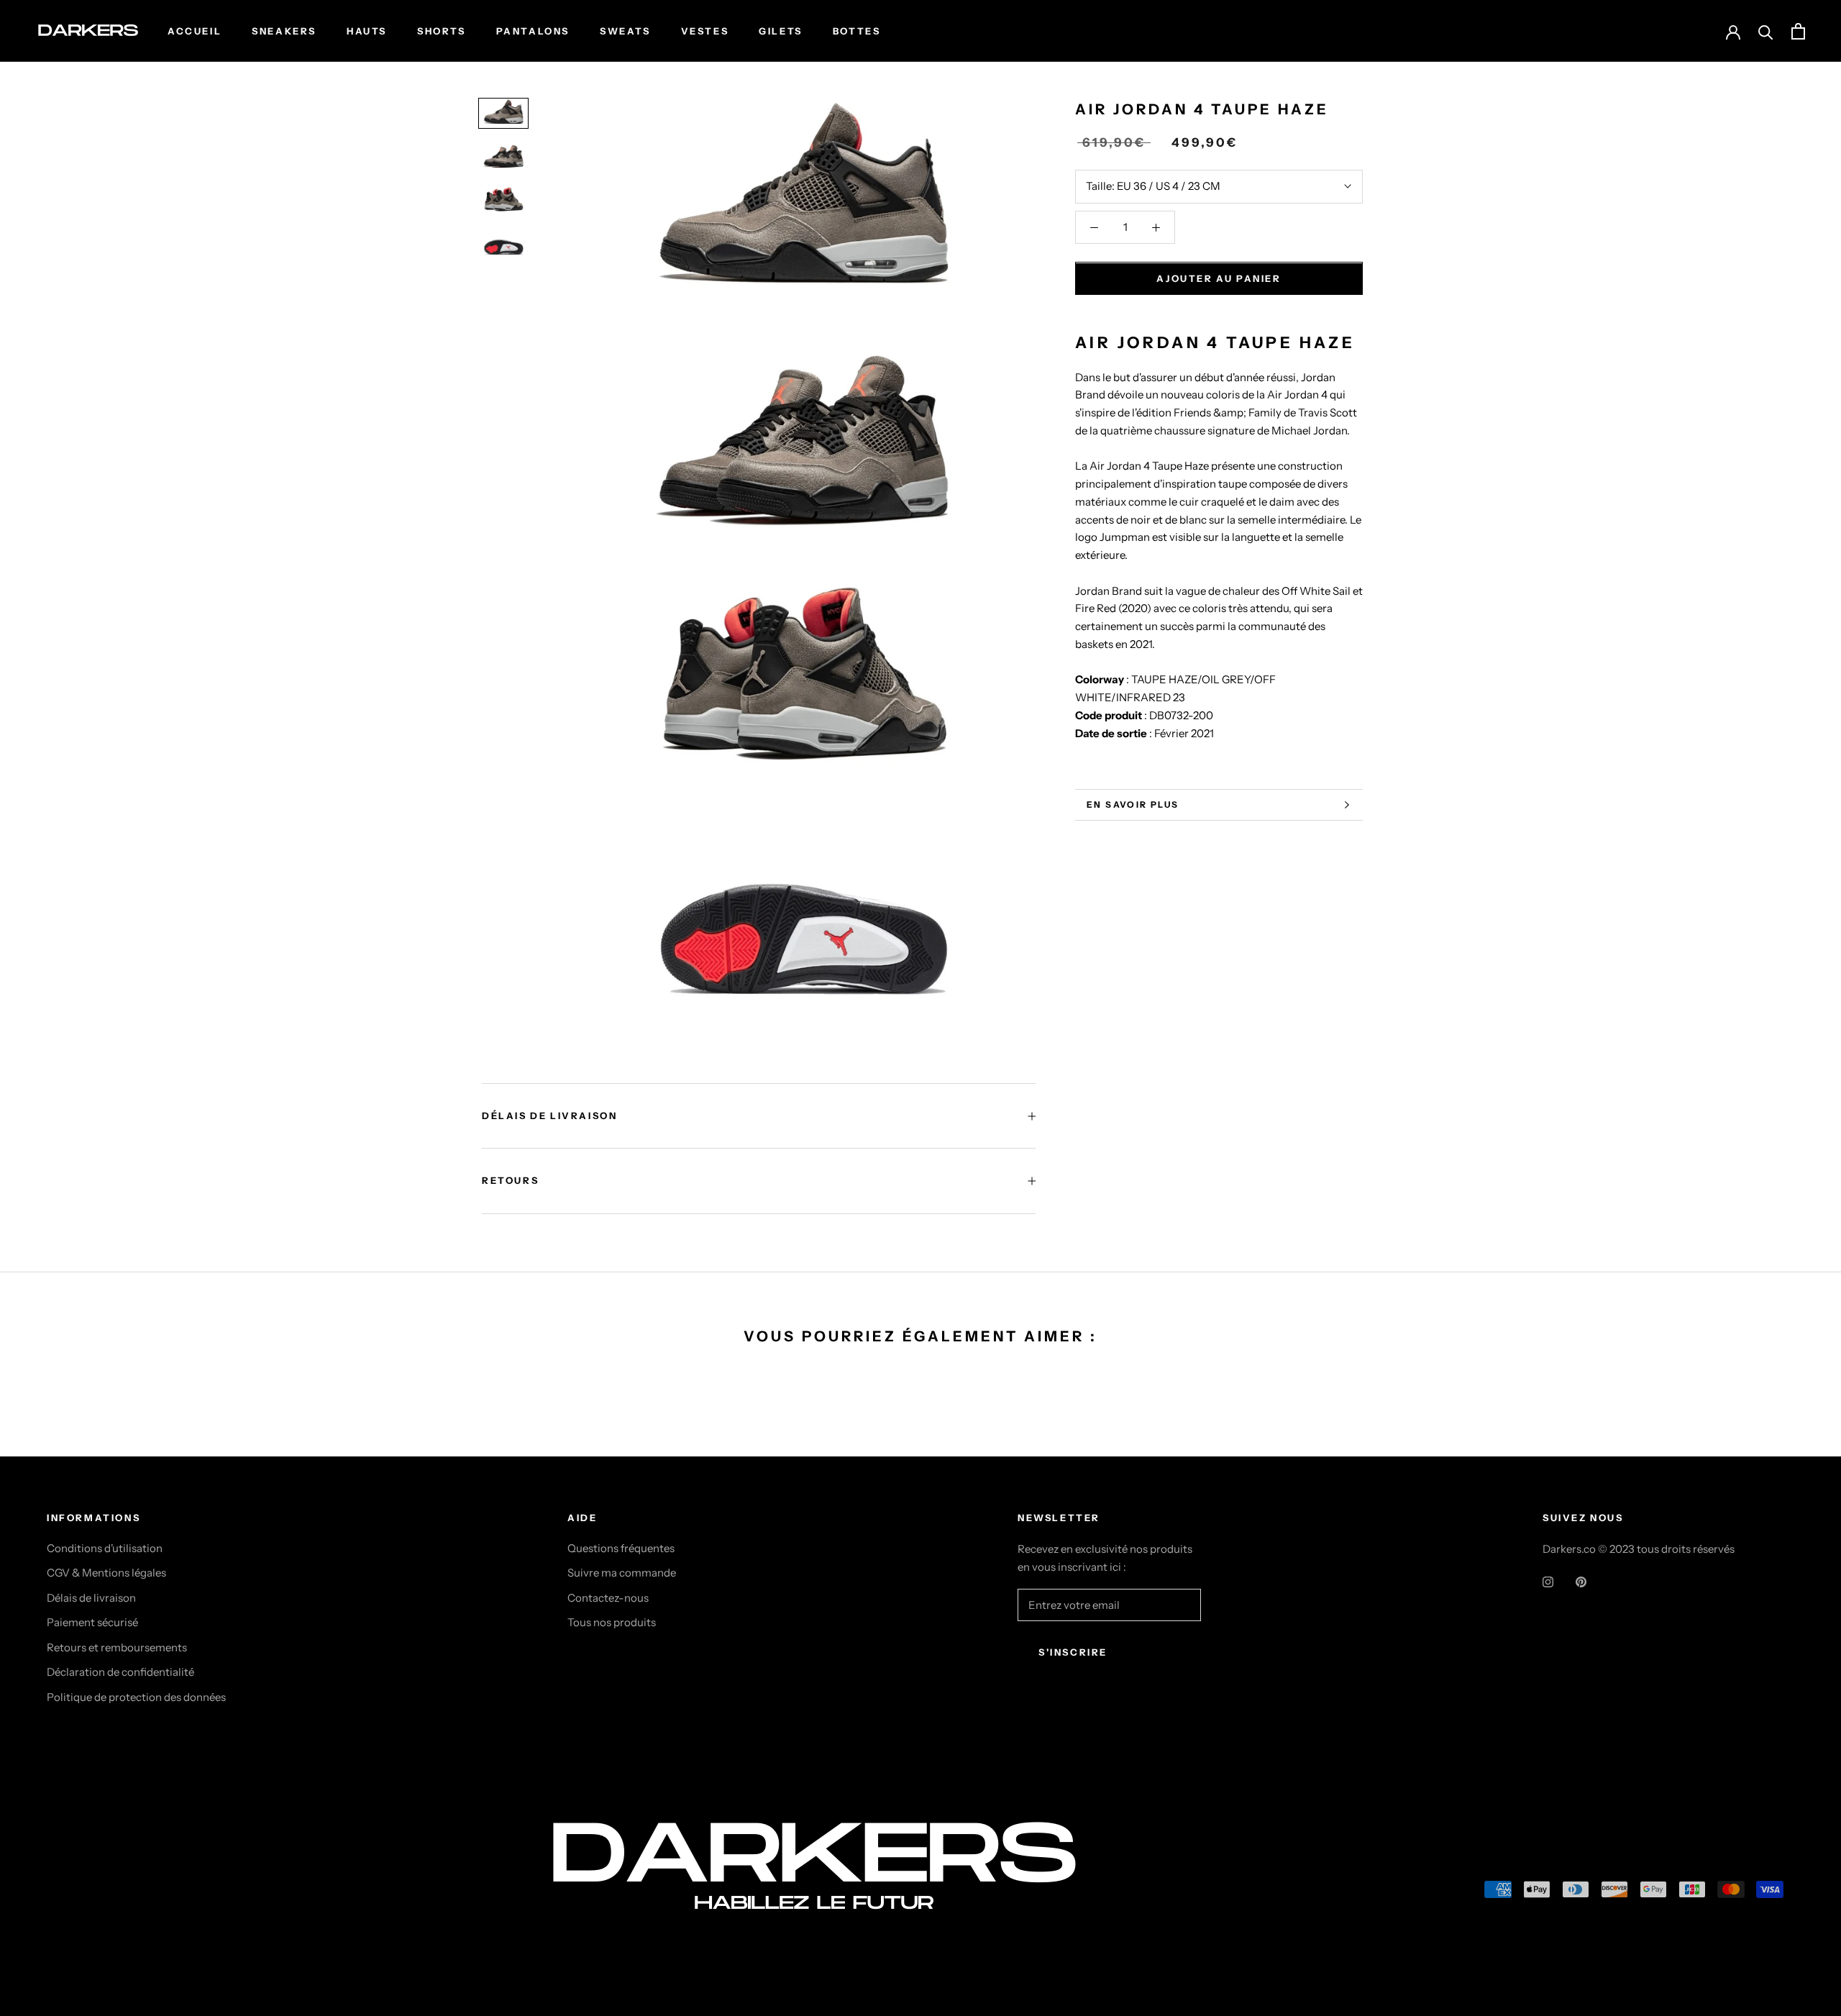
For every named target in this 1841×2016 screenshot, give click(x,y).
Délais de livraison (91, 1598)
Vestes (705, 31)
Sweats (625, 31)
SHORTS (442, 31)
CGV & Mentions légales (106, 1573)
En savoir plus (1133, 804)
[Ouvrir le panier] (1798, 31)
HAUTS (367, 31)
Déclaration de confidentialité (120, 1672)
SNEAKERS (284, 31)
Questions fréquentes (621, 1548)
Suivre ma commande (622, 1573)
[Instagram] (1548, 1582)
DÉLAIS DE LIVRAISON (549, 1116)
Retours (510, 1180)
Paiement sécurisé (92, 1622)
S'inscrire (1073, 1652)
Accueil (195, 31)
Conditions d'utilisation (105, 1548)
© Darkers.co (101, 1893)
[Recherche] (1766, 31)
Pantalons (533, 31)
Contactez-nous (608, 1598)
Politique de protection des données (136, 1697)
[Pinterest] (1581, 1582)
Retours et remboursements (117, 1647)
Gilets (781, 31)
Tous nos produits (612, 1622)
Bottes (857, 31)
